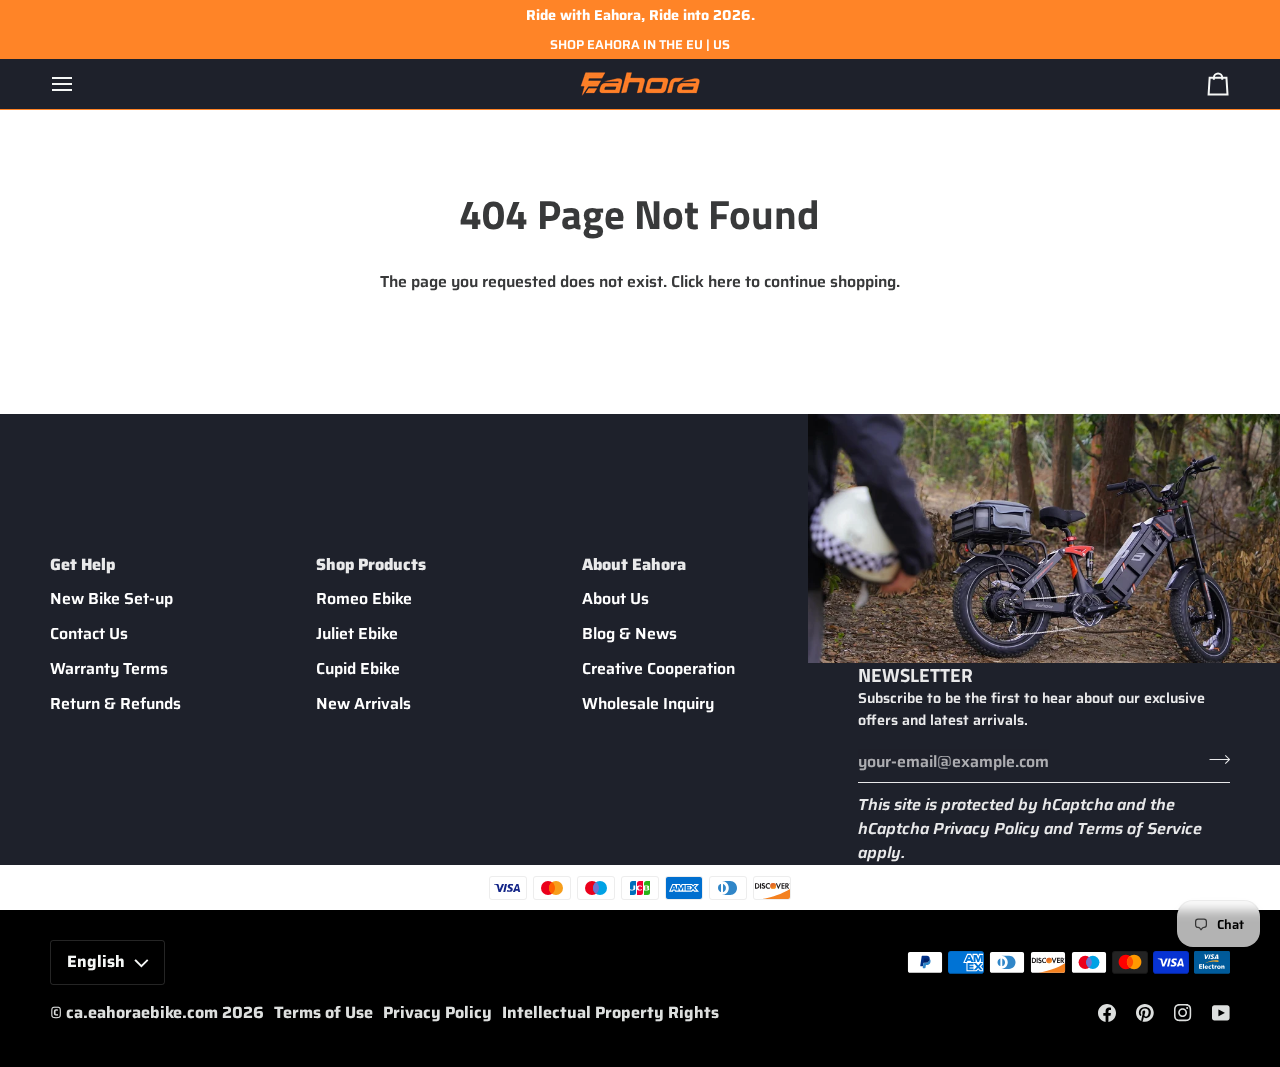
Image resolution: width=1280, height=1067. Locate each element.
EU (694, 44)
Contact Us (89, 633)
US (721, 44)
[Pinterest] (1145, 1013)
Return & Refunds (115, 703)
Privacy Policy (986, 828)
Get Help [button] (82, 565)
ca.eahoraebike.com (142, 1012)
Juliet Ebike (357, 633)
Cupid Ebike (358, 668)
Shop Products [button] (371, 565)
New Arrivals (363, 703)
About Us (615, 598)
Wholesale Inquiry (648, 703)
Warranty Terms (109, 668)
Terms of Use (323, 1012)
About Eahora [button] (634, 565)
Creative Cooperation (658, 668)
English (96, 961)
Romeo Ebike (364, 598)
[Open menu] (80, 84)
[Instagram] (1183, 1013)
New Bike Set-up (111, 598)
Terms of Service (1139, 828)
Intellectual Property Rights (610, 1012)
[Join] (1213, 759)
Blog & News (629, 633)
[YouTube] (1221, 1013)
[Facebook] (1107, 1013)
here (724, 281)
